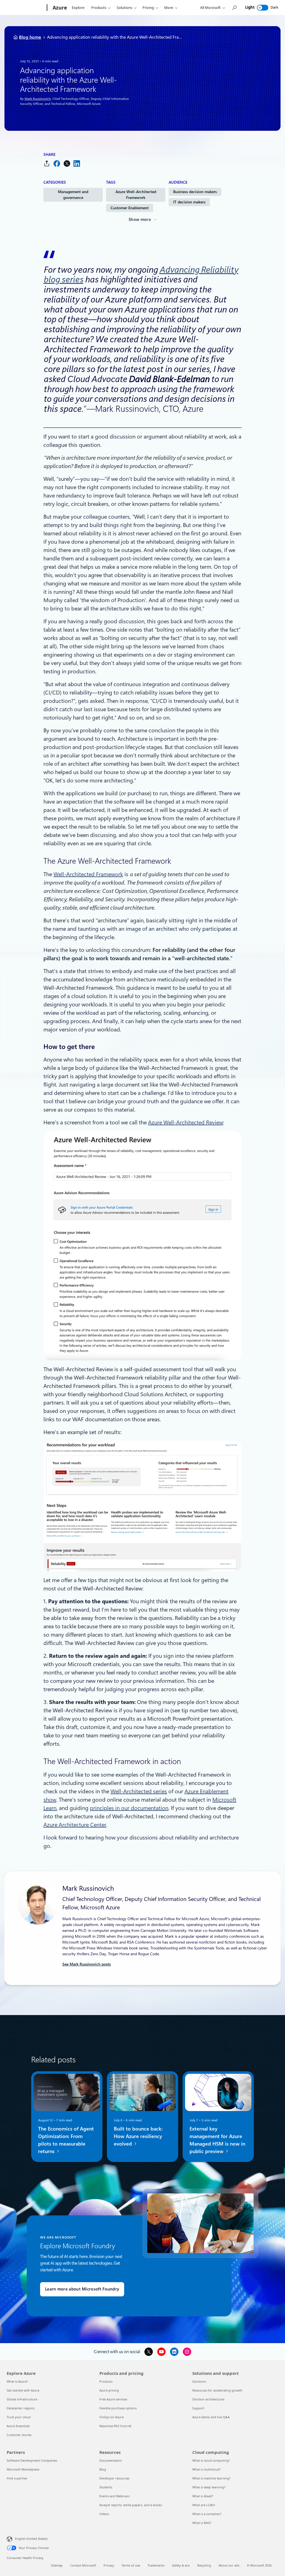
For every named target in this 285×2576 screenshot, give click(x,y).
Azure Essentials (18, 2426)
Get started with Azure (23, 2390)
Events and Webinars (115, 2496)
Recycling (204, 2565)
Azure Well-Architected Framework (136, 195)
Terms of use (131, 2565)
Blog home (30, 37)
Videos (104, 2514)
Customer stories (19, 2435)
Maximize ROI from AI (115, 2426)
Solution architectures (208, 2399)
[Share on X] (67, 163)
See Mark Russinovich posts (87, 1964)
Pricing (148, 8)
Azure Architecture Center (75, 1825)
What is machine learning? (211, 2478)
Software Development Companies (32, 2460)
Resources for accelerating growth (217, 2390)
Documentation (111, 2460)
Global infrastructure (22, 2399)
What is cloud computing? (211, 2460)
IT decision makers (189, 202)
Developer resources (114, 2478)
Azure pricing (109, 2390)
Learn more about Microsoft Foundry (82, 2289)
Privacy (109, 2565)
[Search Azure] (234, 8)
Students (106, 2487)
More (169, 8)
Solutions (124, 8)
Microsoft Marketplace (23, 2469)
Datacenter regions (21, 2408)
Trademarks (156, 2565)
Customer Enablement (130, 208)
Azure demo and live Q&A (211, 2417)
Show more (140, 220)
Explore (78, 8)
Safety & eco (181, 2565)
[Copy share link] (47, 163)
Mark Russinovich (38, 99)
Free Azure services (113, 2399)
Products (99, 8)
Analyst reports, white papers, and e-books (131, 2505)
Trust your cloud (19, 2417)
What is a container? (207, 2514)
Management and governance (73, 195)
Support (198, 2408)
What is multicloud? (207, 2469)
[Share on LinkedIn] (77, 163)
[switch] (263, 8)
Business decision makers (195, 192)
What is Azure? (17, 2381)
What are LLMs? (204, 2505)
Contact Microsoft (83, 2565)
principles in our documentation (129, 1808)
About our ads (229, 2565)
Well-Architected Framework (88, 874)
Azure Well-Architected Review (186, 1122)
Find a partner (17, 2478)
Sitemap (57, 2565)
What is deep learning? (209, 2487)
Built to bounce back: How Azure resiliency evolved (138, 2136)
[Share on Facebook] (57, 163)
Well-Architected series (139, 1791)
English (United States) (31, 2539)
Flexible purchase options (118, 2408)
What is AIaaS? (203, 2496)
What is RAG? (202, 2523)
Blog (103, 2469)
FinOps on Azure (111, 2417)
